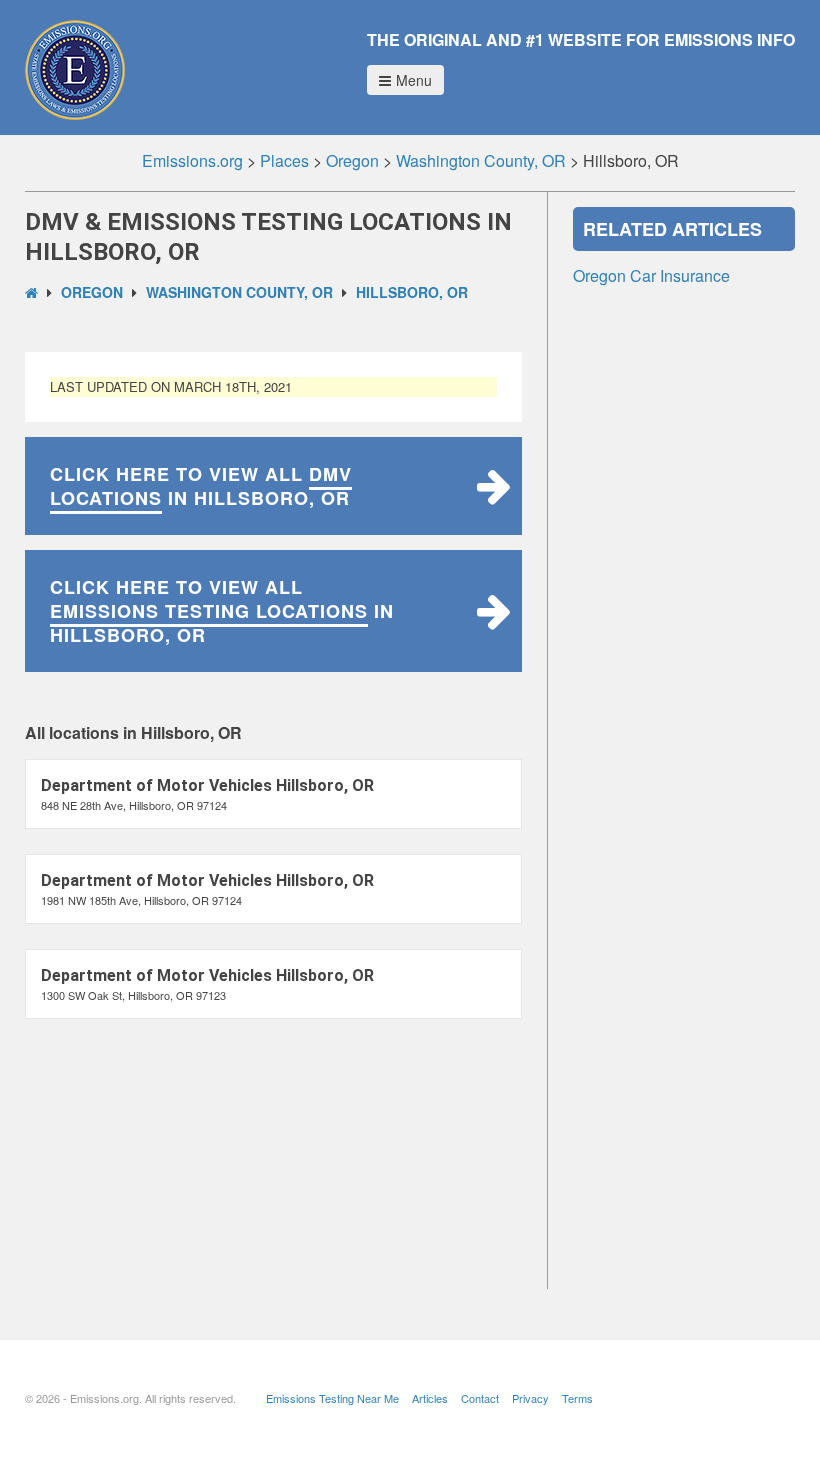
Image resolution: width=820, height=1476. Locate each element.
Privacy (530, 1398)
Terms (577, 1398)
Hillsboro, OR (412, 292)
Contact (480, 1398)
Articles (430, 1398)
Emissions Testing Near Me (332, 1398)
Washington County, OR (239, 292)
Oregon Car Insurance (651, 275)
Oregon (92, 292)
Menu (414, 80)
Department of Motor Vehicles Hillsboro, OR (207, 785)
